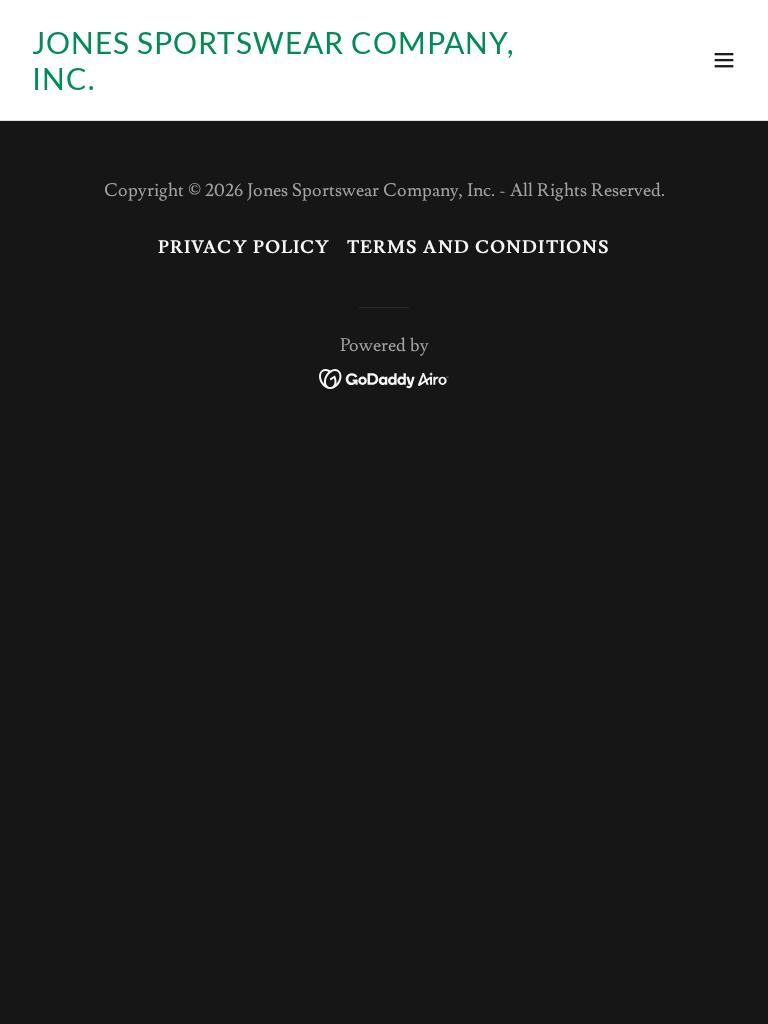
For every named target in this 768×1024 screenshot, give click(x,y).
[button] (724, 60)
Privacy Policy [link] (244, 247)
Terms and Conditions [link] (479, 247)
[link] (276, 84)
